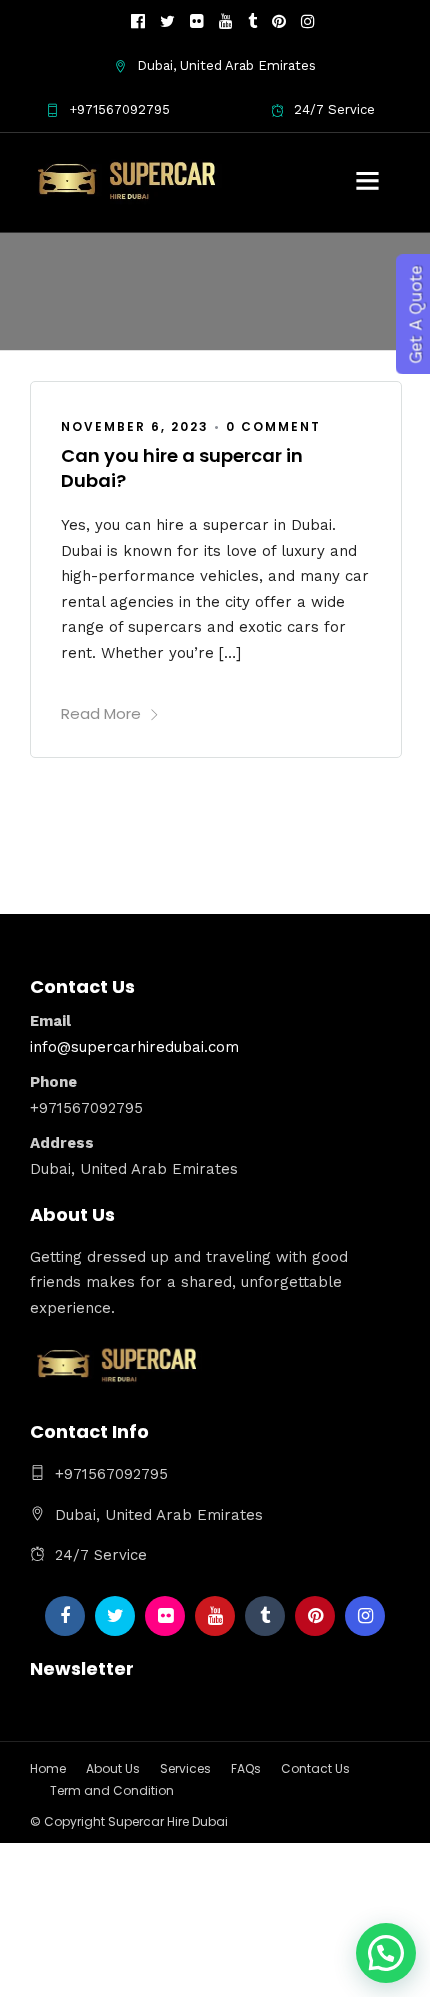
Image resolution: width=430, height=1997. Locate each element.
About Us (113, 1768)
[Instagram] (308, 22)
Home (48, 1768)
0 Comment (273, 426)
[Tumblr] (252, 22)
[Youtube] (226, 22)
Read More (101, 713)
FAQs (246, 1768)
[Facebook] (65, 1616)
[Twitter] (115, 1616)
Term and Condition (112, 1790)
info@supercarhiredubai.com (134, 1047)
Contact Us (315, 1768)
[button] (386, 1953)
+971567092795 (119, 109)
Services (185, 1768)
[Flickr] (197, 22)
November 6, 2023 (135, 426)
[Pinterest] (279, 22)
